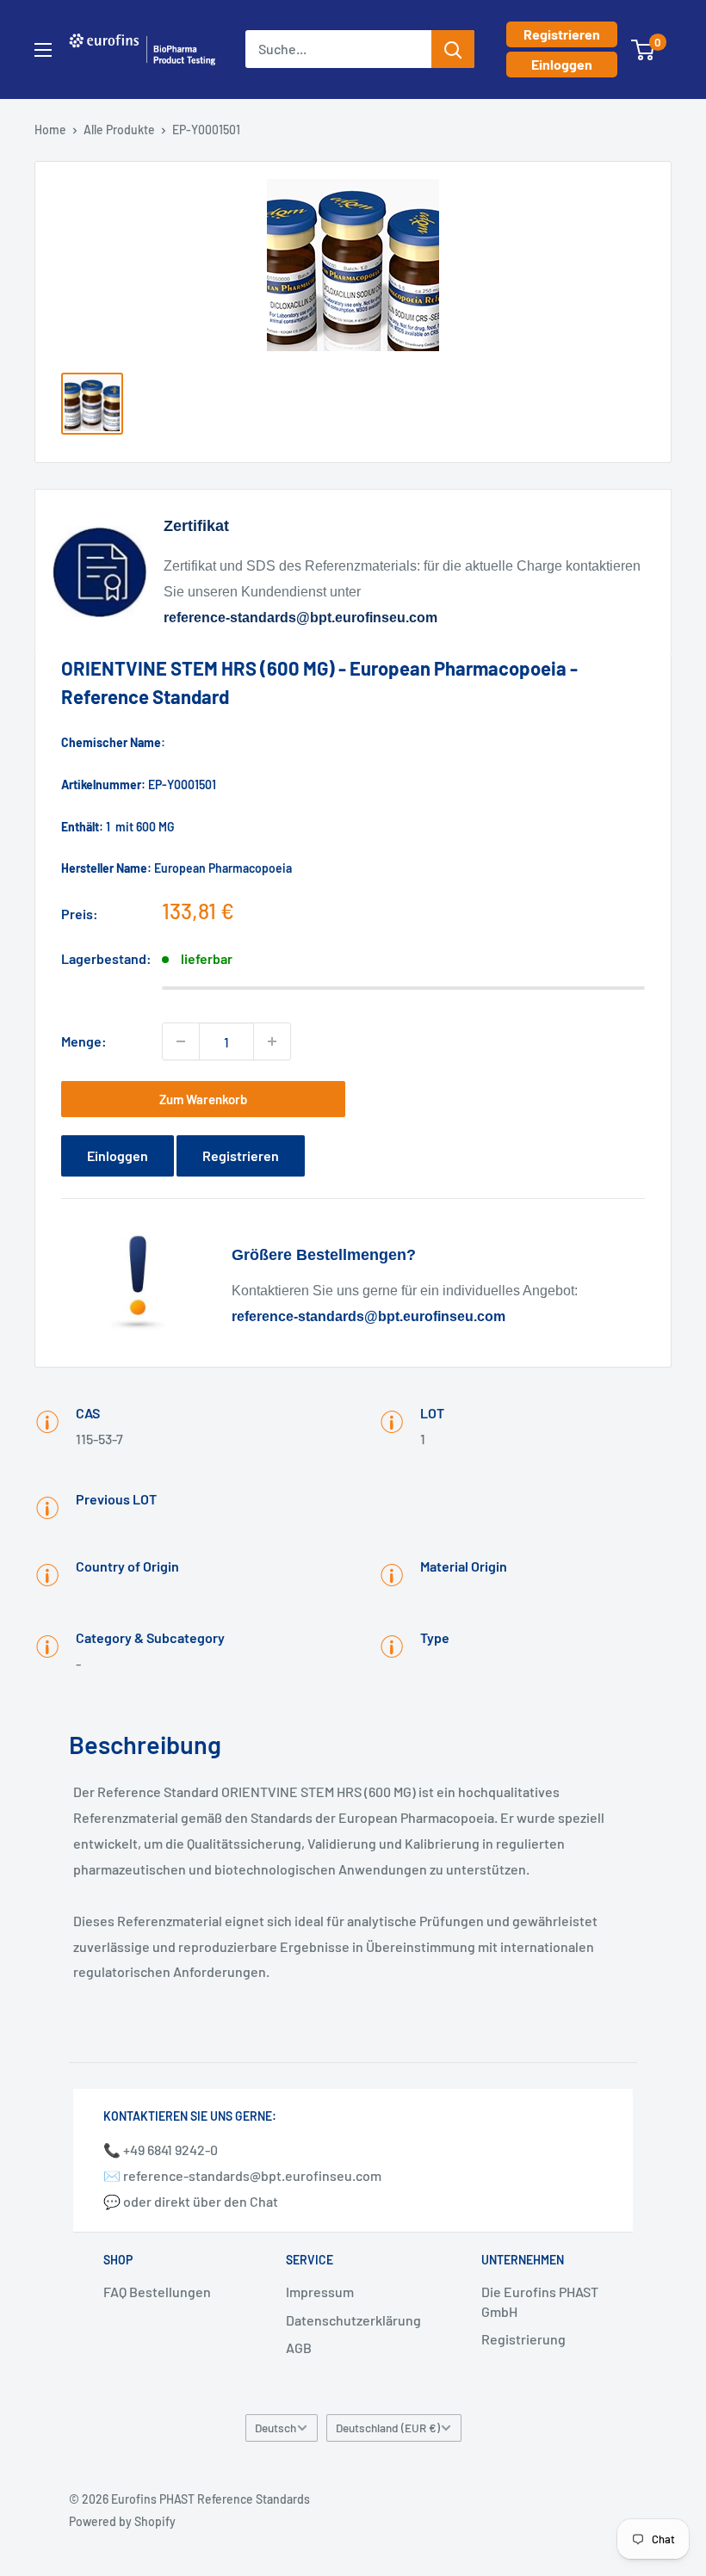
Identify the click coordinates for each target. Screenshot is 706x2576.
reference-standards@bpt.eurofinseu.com (300, 618)
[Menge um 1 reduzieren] (181, 1041)
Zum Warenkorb (203, 1099)
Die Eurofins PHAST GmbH (540, 2301)
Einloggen (562, 64)
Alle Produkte (119, 130)
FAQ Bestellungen (157, 2292)
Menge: (84, 1041)
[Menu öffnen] (43, 50)
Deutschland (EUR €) (388, 2428)
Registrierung (523, 2339)
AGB (299, 2347)
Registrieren (562, 34)
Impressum (320, 2292)
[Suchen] (453, 49)
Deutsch (276, 2428)
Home (50, 130)
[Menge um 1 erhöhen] (272, 1041)
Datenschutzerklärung (353, 2320)
